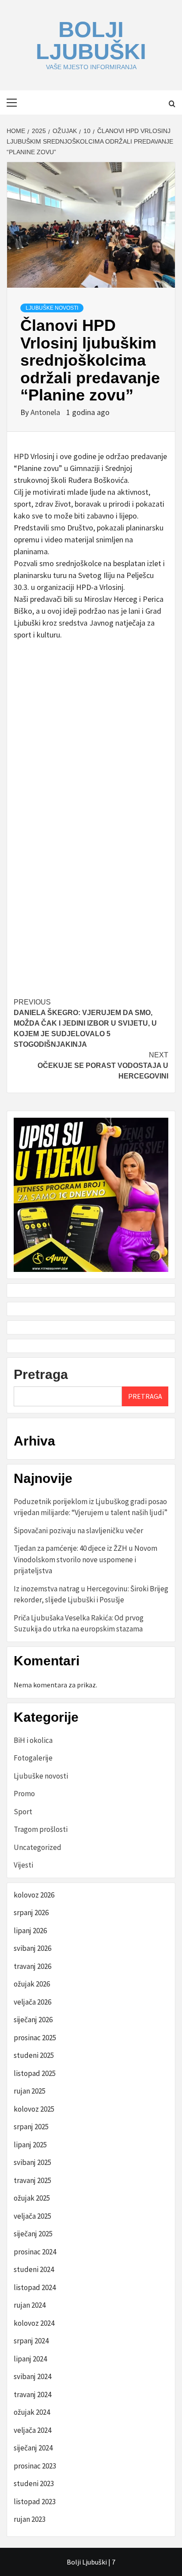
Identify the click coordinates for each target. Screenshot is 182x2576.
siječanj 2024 (33, 2448)
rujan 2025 (30, 2091)
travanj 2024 (32, 2394)
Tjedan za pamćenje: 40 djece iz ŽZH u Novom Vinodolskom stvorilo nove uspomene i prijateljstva (85, 1559)
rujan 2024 (30, 2305)
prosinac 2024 (35, 2252)
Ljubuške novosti (52, 308)
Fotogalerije (33, 1758)
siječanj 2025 (33, 2234)
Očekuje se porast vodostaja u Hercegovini (103, 1066)
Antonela (46, 412)
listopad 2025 (35, 2073)
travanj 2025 (32, 2180)
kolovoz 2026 (34, 1895)
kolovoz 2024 (34, 2323)
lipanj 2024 (30, 2359)
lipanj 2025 (30, 2145)
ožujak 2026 (32, 1984)
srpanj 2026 (31, 1913)
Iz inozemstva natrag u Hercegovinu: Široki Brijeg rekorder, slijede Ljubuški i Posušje (91, 1594)
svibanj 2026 (32, 1948)
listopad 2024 (35, 2287)
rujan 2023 (30, 2519)
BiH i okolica (33, 1740)
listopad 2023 (35, 2502)
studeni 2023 (34, 2483)
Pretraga (41, 1374)
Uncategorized (38, 1847)
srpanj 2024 (31, 2341)
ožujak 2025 (32, 2198)
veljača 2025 (32, 2216)
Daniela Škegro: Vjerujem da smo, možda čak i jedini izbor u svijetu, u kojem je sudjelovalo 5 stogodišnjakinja (85, 1023)
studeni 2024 (34, 2269)
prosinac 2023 (35, 2466)
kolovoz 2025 (34, 2109)
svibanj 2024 (32, 2376)
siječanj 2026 (33, 2020)
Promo (24, 1794)
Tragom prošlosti (41, 1829)
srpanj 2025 (31, 2127)
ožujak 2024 (32, 2412)
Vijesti (23, 1865)
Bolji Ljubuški (91, 41)
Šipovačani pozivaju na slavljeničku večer (78, 1531)
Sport (23, 1812)
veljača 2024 (32, 2430)
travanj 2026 (32, 1966)
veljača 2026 (32, 2002)
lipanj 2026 (30, 1931)
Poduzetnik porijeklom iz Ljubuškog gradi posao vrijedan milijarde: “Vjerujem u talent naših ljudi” (91, 1507)
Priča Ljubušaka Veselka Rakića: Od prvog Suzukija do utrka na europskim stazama (79, 1623)
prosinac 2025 (35, 2038)
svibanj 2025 (32, 2162)
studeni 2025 (34, 2055)
